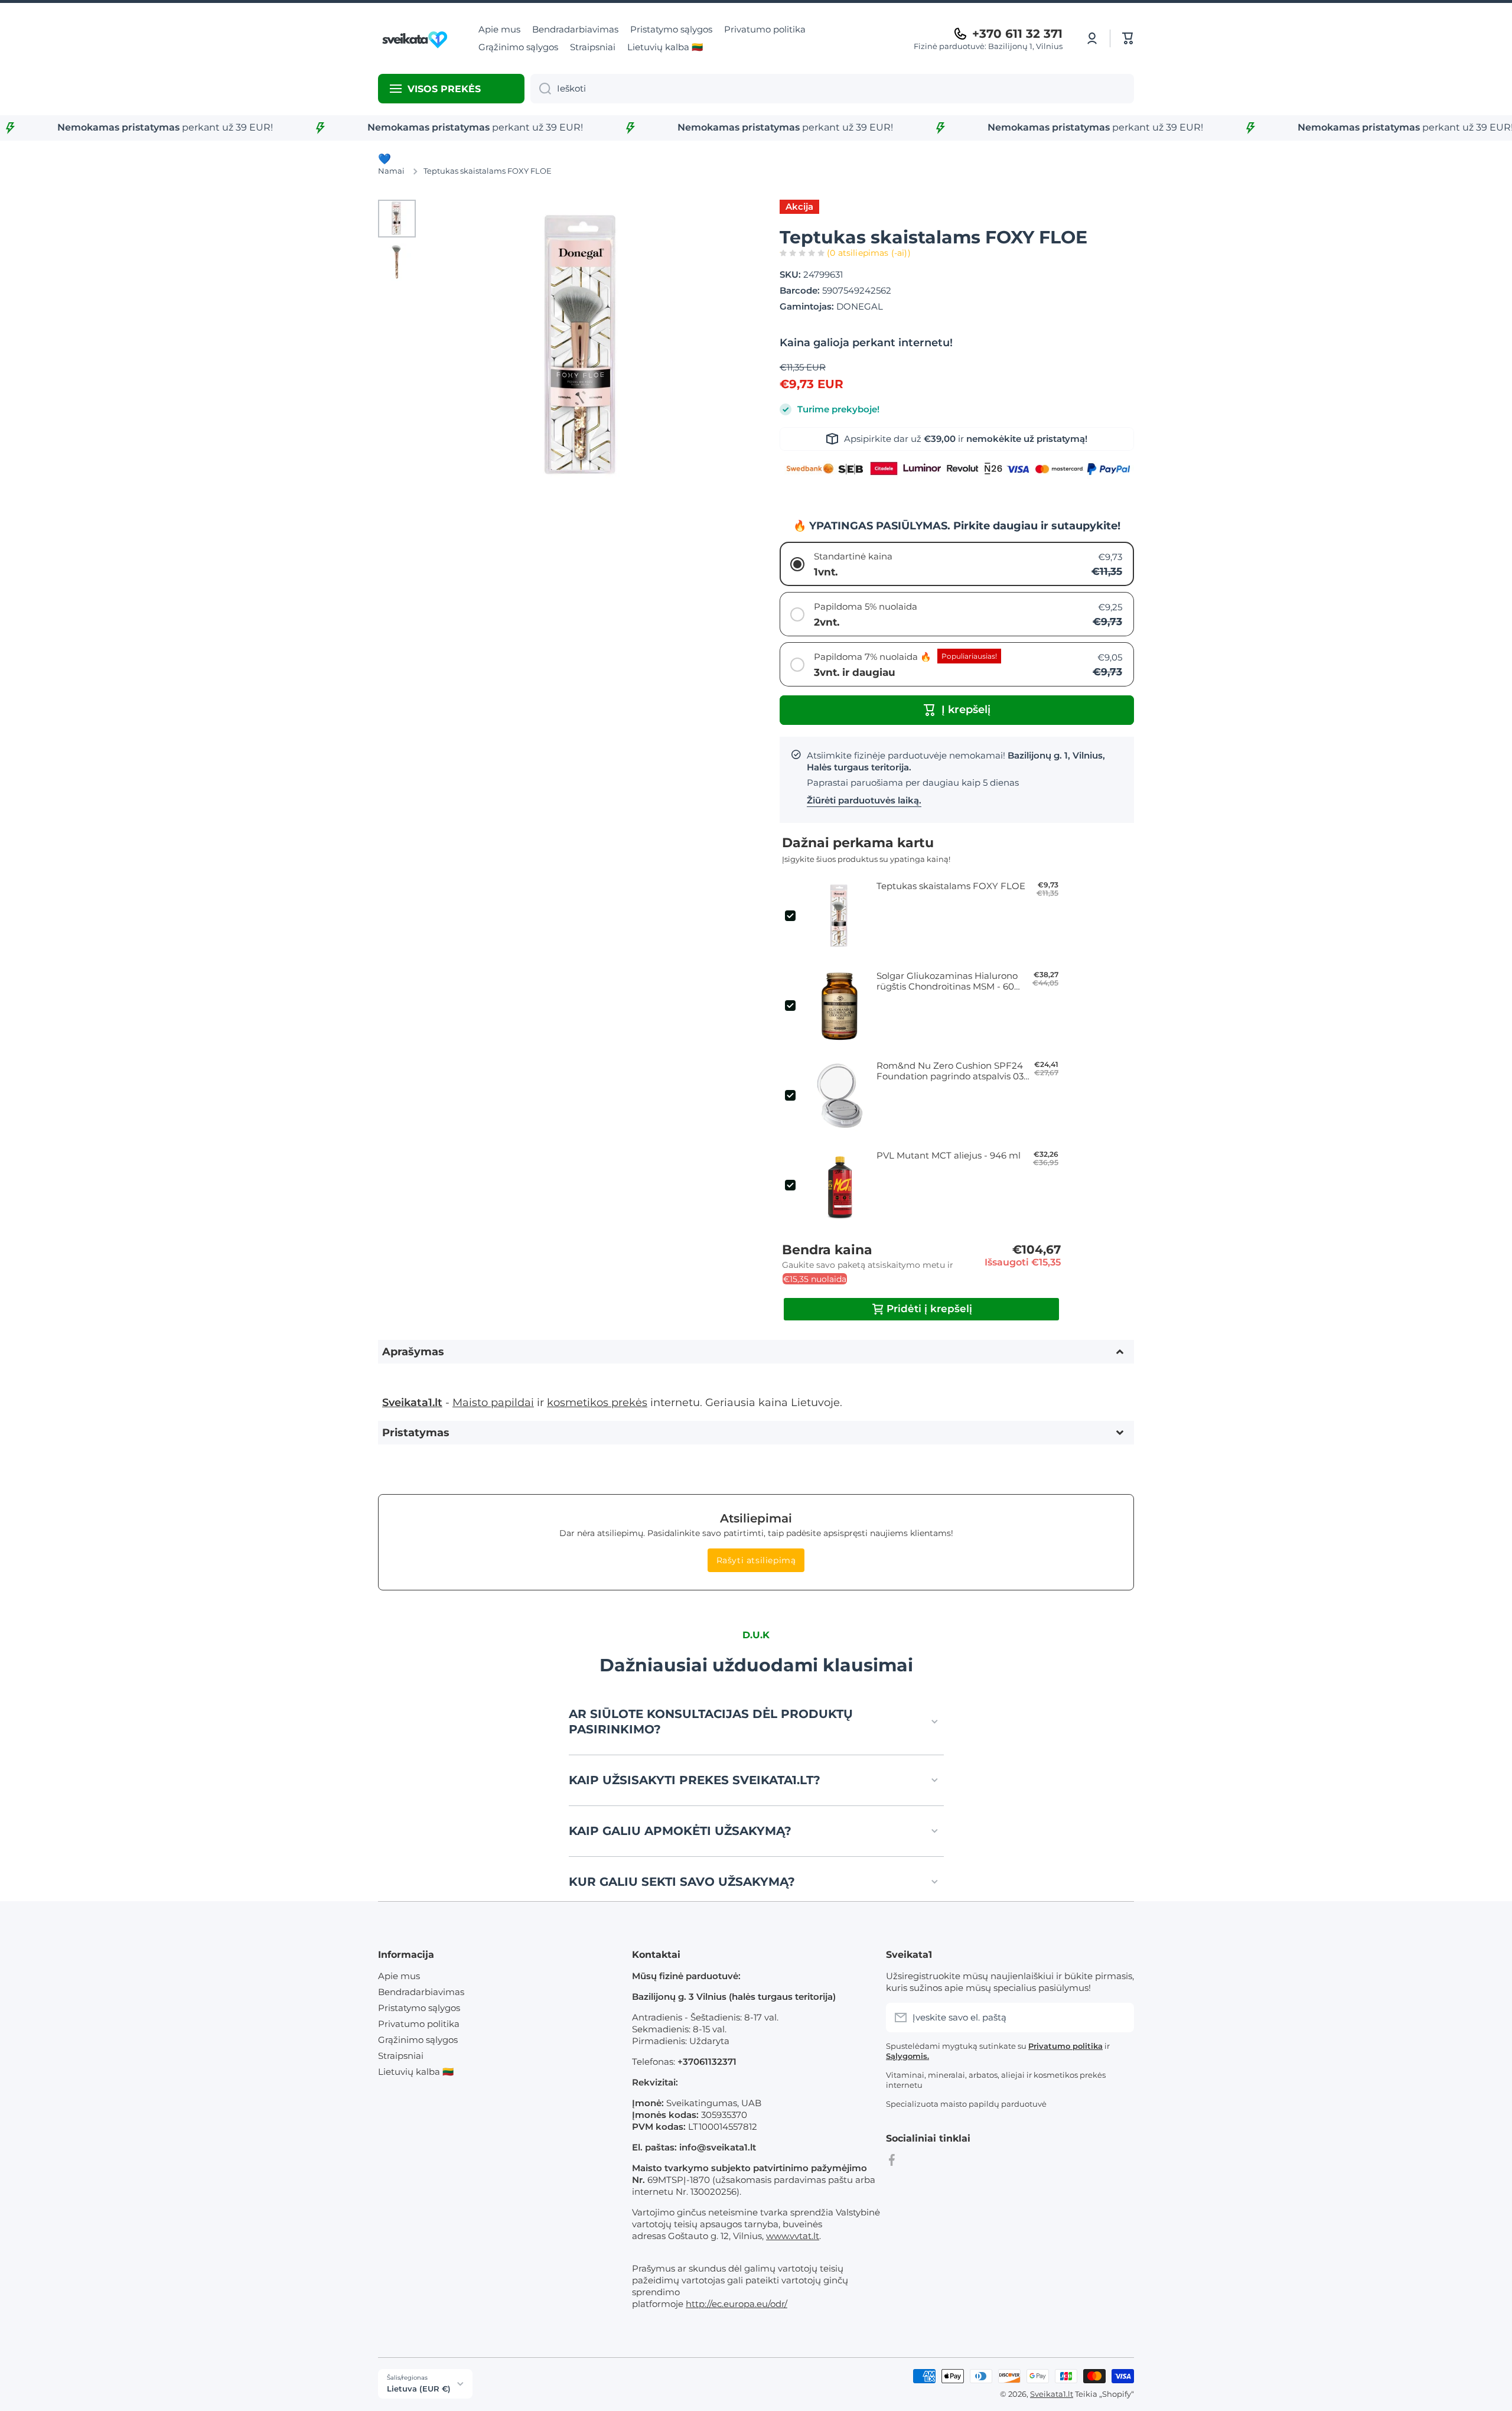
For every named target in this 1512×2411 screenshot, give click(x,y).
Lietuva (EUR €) (419, 2389)
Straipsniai (401, 2056)
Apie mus (399, 1976)
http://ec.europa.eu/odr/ (737, 2304)
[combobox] (832, 89)
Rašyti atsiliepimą (756, 1560)
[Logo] (416, 38)
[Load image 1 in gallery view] (397, 219)
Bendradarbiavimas (421, 1992)
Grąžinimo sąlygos (418, 2040)
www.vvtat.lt (793, 2236)
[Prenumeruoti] (1119, 2018)
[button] (1128, 38)
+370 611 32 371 (1017, 34)
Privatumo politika (419, 2024)
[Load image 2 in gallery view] (397, 262)
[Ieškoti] (541, 89)
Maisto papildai (493, 1402)
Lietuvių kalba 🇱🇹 (416, 2072)
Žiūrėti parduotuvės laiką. (864, 800)
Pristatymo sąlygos (419, 2008)
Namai (391, 171)
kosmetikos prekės (597, 1402)
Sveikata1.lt (1052, 2394)
